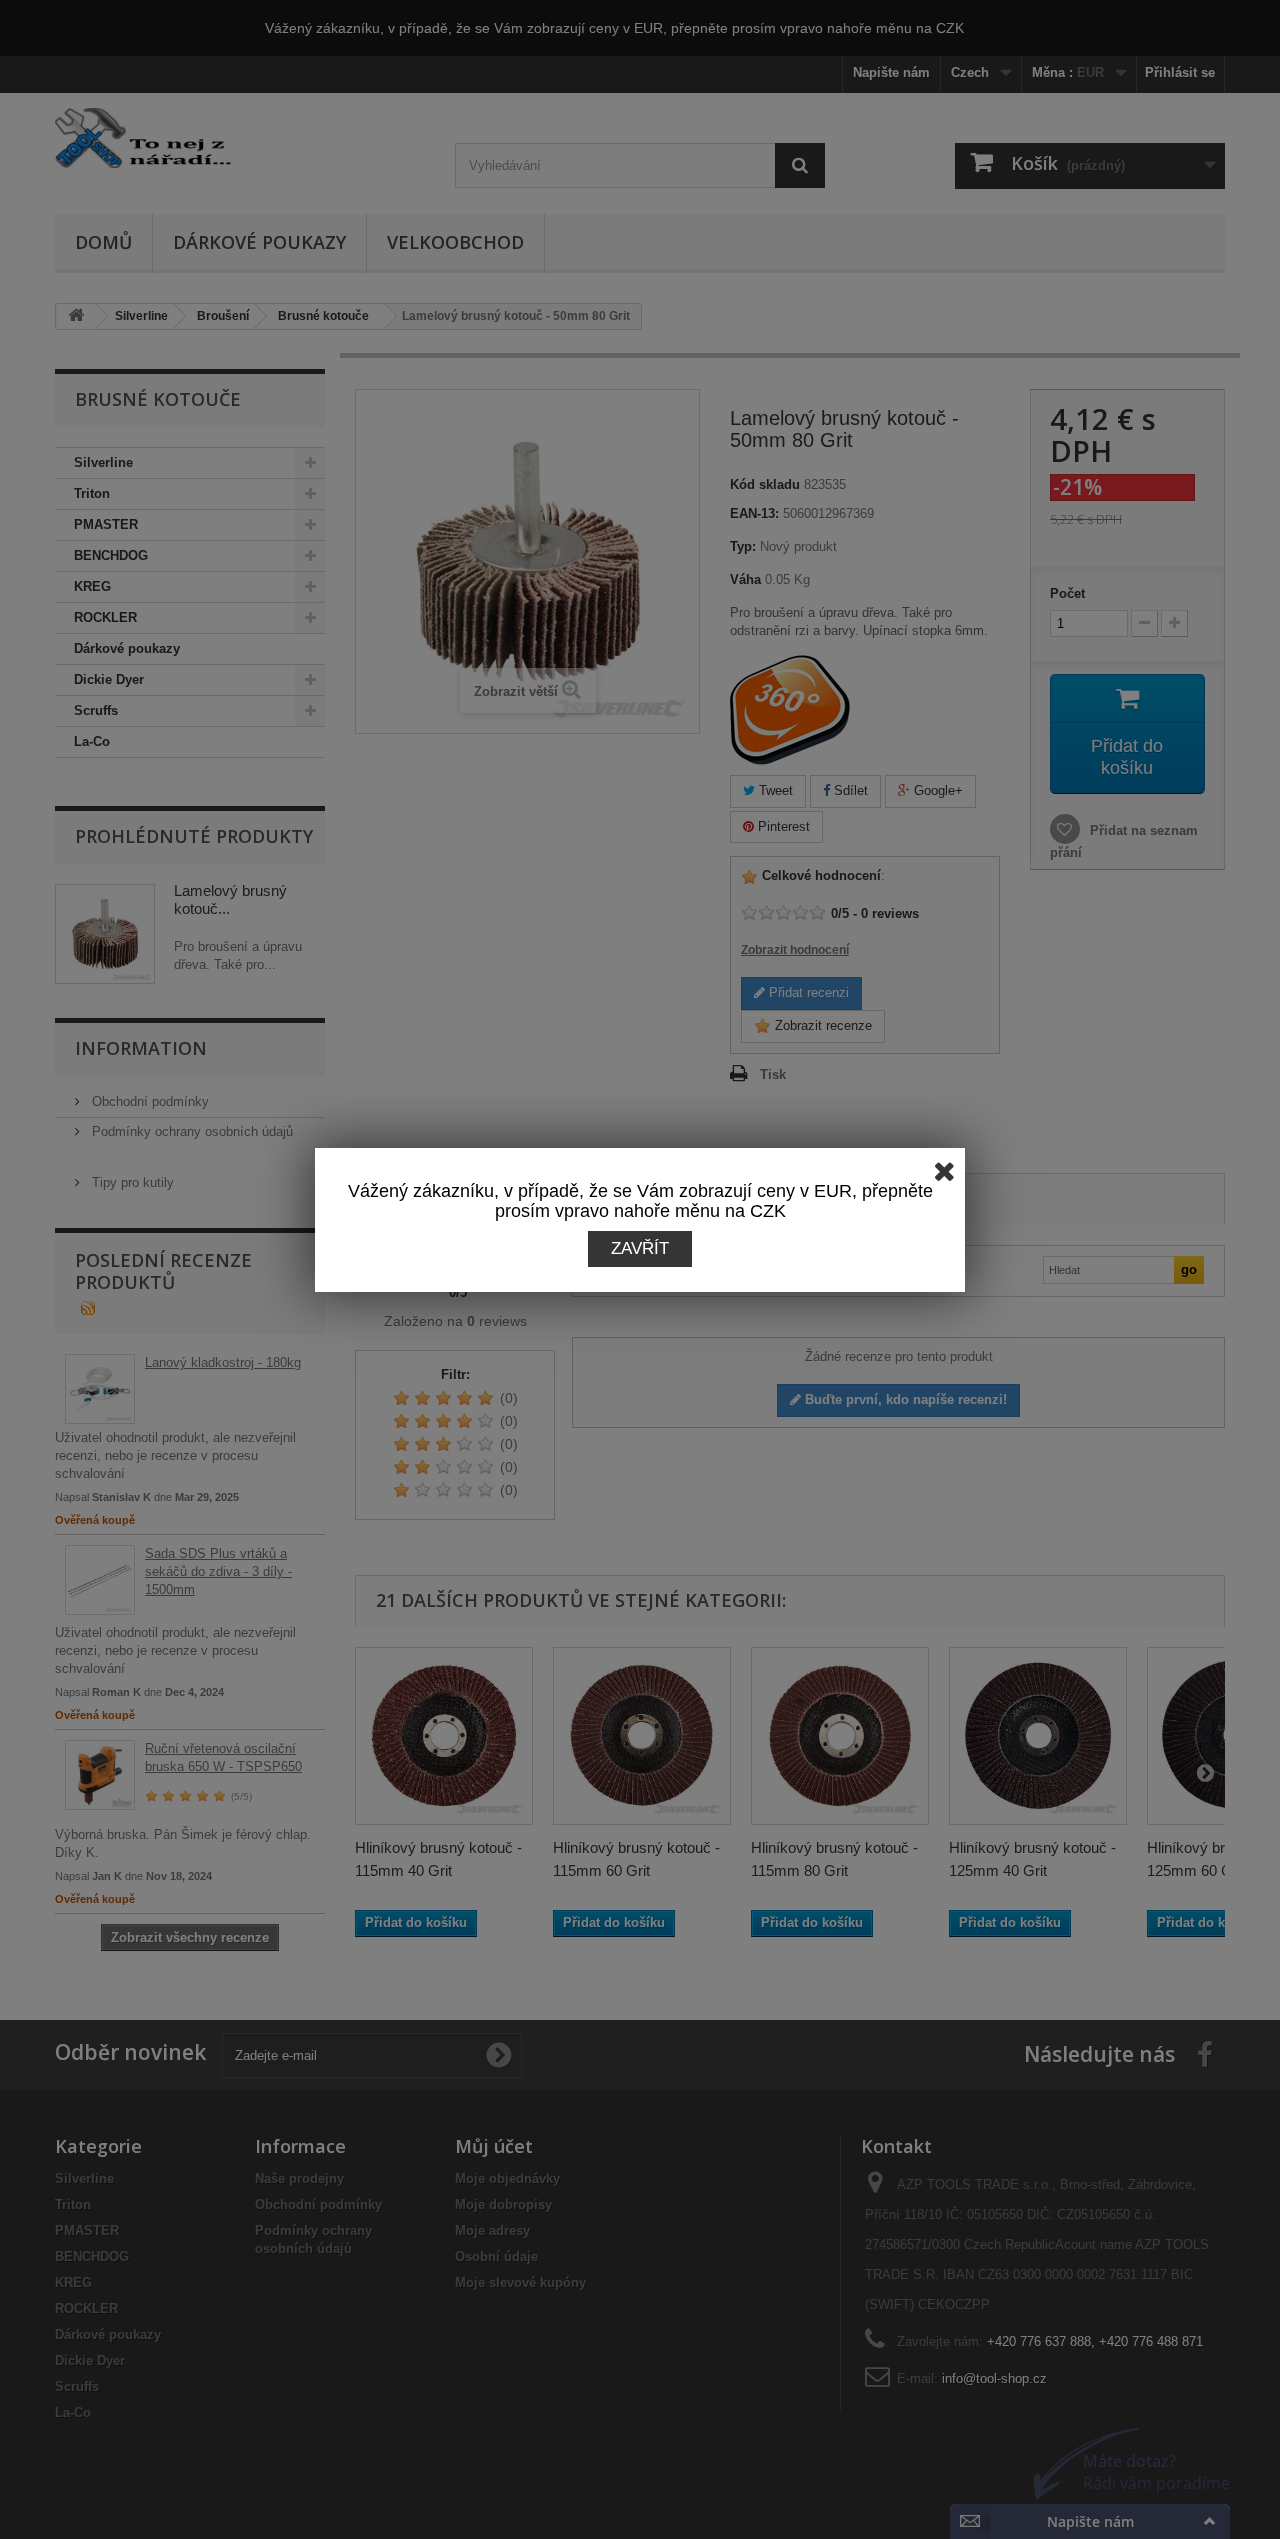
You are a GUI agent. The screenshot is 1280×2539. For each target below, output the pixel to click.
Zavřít (640, 1248)
